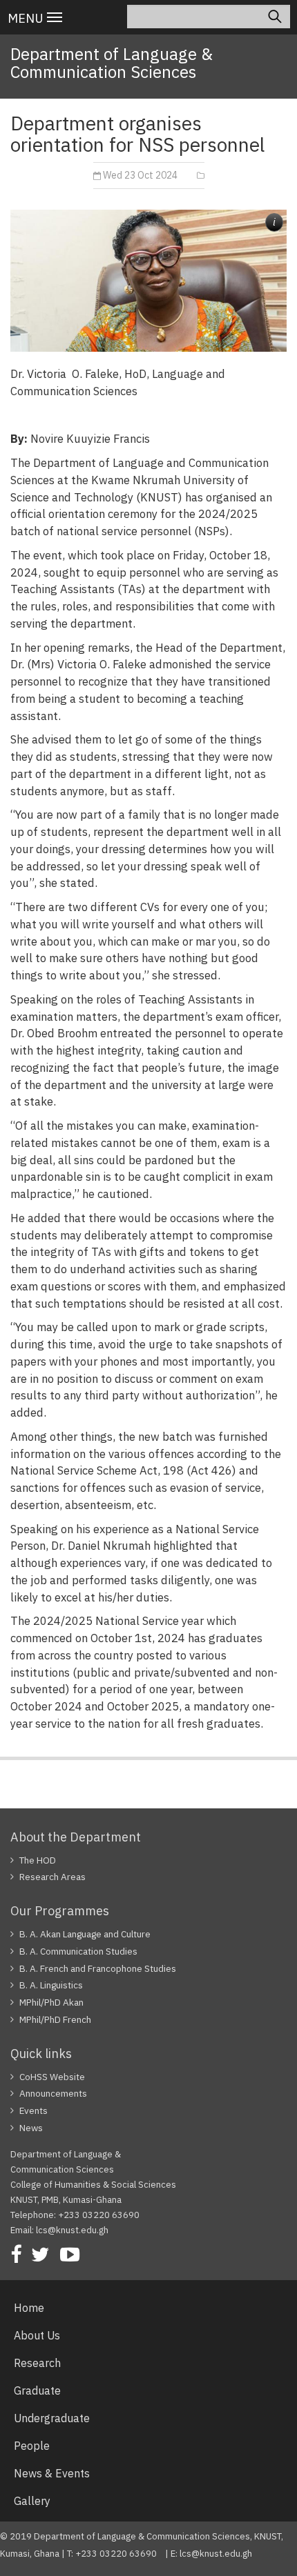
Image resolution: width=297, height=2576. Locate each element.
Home (29, 2308)
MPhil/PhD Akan (51, 2002)
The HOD (38, 1860)
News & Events (52, 2473)
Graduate (37, 2390)
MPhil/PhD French (55, 2019)
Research (37, 2363)
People (32, 2446)
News (31, 2128)
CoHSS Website (52, 2077)
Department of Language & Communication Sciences (112, 63)
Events (33, 2110)
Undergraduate (52, 2418)
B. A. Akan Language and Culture (85, 1934)
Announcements (53, 2093)
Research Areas (52, 1877)
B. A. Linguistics (51, 1985)
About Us (37, 2335)
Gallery (32, 2501)
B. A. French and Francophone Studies (98, 1968)
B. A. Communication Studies (78, 1951)
